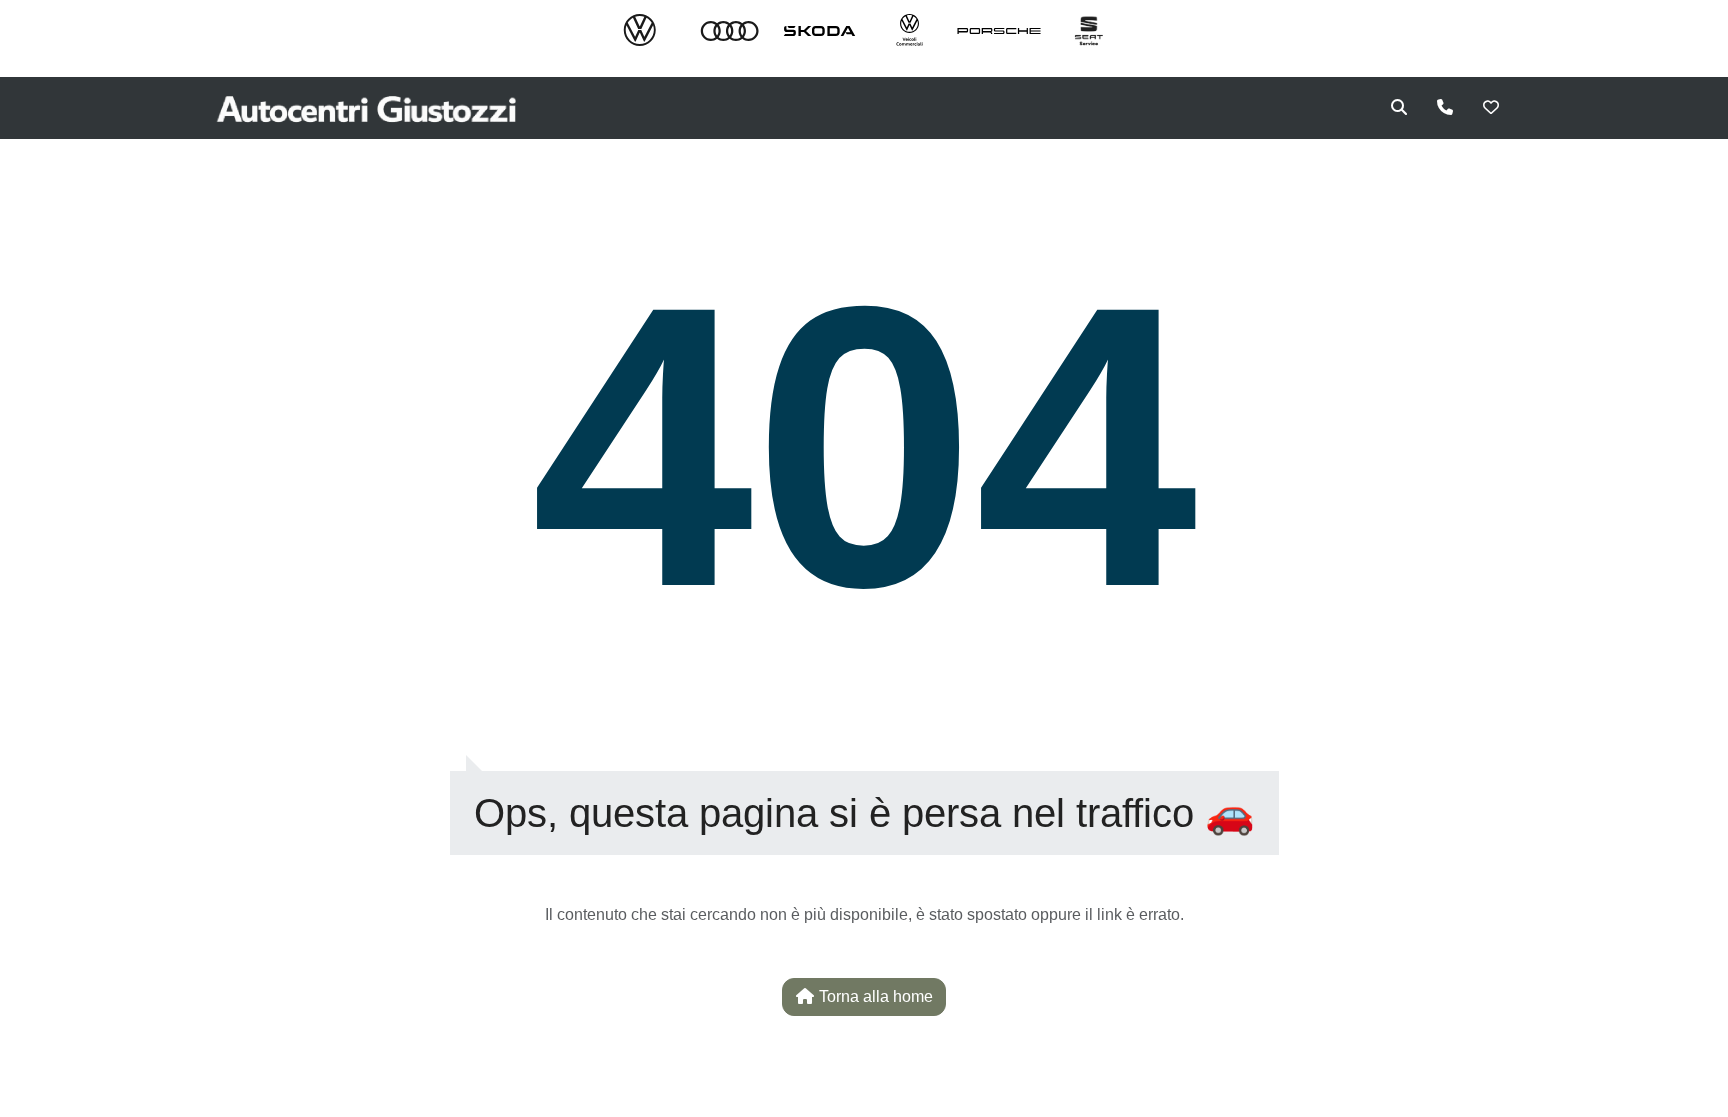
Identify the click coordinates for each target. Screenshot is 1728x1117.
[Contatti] (1445, 108)
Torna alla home (874, 996)
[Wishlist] (1491, 108)
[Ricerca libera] (1399, 108)
